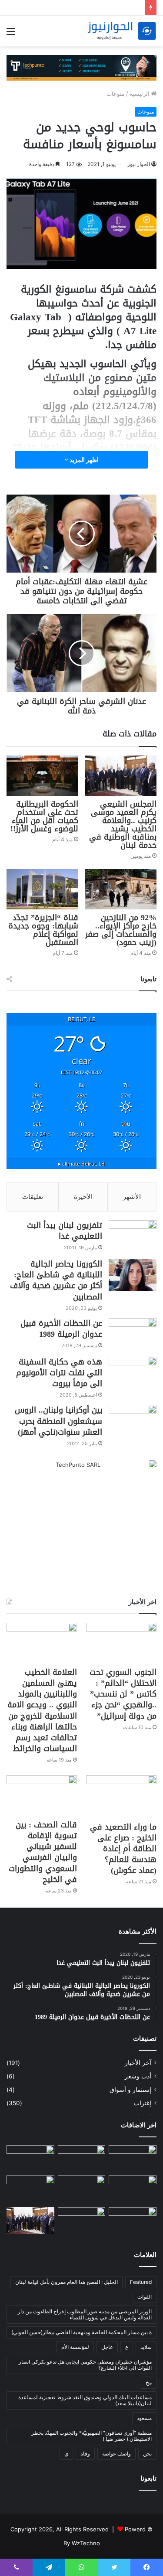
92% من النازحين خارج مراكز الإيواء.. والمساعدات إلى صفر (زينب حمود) (121, 930)
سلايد (146, 2347)
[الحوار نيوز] (122, 31)
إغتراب (143, 2103)
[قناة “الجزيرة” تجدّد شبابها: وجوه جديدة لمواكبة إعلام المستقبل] (42, 889)
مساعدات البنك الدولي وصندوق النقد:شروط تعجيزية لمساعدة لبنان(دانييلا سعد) (85, 2400)
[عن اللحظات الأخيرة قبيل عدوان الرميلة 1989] (133, 1334)
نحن (147, 2454)
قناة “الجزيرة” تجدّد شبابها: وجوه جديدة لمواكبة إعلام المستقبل (43, 930)
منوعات (116, 94)
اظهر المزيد (83, 460)
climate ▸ (81, 1163)
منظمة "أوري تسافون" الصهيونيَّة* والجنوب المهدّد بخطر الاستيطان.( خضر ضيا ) (91, 2436)
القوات (145, 2297)
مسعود (144, 2418)
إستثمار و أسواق (130, 2090)
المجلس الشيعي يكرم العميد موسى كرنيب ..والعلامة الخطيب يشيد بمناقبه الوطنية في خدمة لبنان (123, 825)
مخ (149, 2382)
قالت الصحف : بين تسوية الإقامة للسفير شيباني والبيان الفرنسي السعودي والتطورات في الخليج (43, 1852)
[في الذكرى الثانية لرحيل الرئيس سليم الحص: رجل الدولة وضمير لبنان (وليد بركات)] (133, 2159)
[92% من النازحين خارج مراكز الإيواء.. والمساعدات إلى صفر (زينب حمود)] (121, 889)
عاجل (107, 2347)
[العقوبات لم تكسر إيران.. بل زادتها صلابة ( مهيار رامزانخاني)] (133, 2221)
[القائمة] (11, 34)
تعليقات (33, 1197)
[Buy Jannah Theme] (81, 67)
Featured (141, 2282)
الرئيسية (140, 94)
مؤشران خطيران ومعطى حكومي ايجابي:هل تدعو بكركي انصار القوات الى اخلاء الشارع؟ (85, 2365)
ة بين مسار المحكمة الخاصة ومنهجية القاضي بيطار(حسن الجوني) (81, 2332)
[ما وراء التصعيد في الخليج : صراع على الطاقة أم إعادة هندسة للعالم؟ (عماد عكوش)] (121, 1796)
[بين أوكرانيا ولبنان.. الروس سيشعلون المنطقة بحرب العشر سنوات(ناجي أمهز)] (133, 1421)
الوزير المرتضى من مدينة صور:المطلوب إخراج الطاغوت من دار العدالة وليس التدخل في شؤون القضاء (85, 2314)
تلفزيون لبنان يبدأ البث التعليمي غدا (65, 1231)
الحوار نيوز (139, 164)
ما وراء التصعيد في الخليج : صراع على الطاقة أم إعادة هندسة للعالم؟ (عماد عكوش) (123, 1849)
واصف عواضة (116, 2454)
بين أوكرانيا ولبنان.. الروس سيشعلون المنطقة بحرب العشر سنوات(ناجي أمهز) (58, 1421)
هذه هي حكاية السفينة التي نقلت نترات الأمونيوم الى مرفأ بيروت (59, 1373)
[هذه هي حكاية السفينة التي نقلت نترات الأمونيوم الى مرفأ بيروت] (133, 1373)
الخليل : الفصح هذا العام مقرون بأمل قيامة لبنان (67, 2282)
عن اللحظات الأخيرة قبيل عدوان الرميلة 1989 (61, 1329)
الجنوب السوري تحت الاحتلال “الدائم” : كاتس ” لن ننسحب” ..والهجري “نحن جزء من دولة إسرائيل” (123, 1694)
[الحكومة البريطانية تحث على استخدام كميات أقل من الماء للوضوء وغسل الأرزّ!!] (42, 776)
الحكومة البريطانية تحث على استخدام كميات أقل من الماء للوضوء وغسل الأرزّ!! (44, 816)
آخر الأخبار (138, 2063)
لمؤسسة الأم (75, 2347)
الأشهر (132, 1197)
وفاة (85, 2454)
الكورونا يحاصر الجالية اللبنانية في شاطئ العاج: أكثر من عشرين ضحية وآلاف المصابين (56, 1280)
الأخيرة (83, 1197)
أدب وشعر (138, 2076)
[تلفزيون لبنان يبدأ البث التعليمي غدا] (133, 1236)
